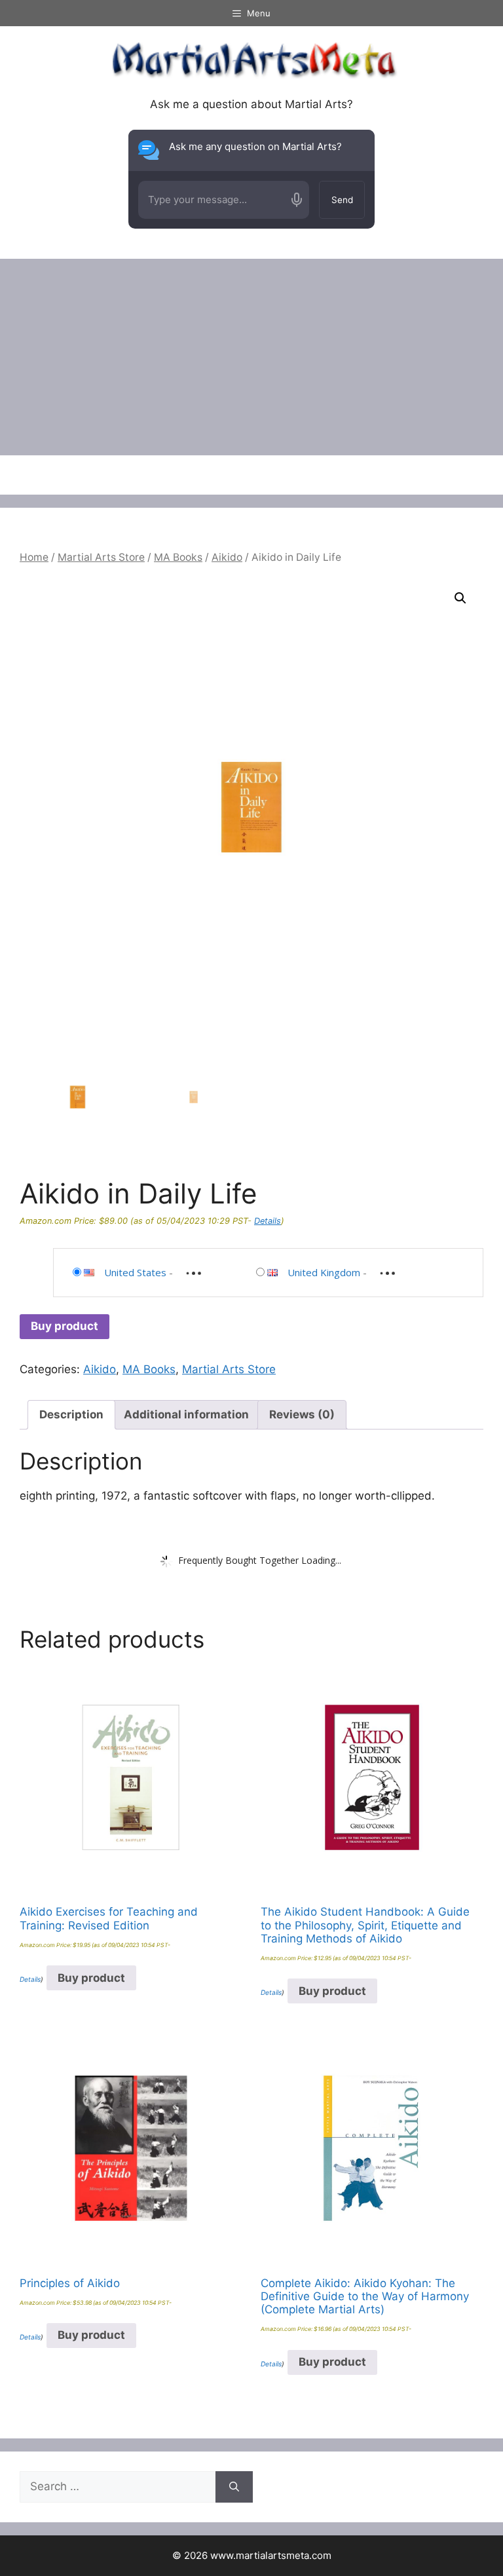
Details (268, 1221)
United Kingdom (324, 1272)
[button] (460, 598)
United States (135, 1272)
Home (34, 557)
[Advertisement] (251, 357)
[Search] (234, 2487)
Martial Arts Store (101, 557)
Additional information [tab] (186, 1414)
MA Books (178, 557)
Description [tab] (71, 1414)
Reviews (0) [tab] (302, 1414)
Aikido (227, 557)
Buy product (65, 1326)
